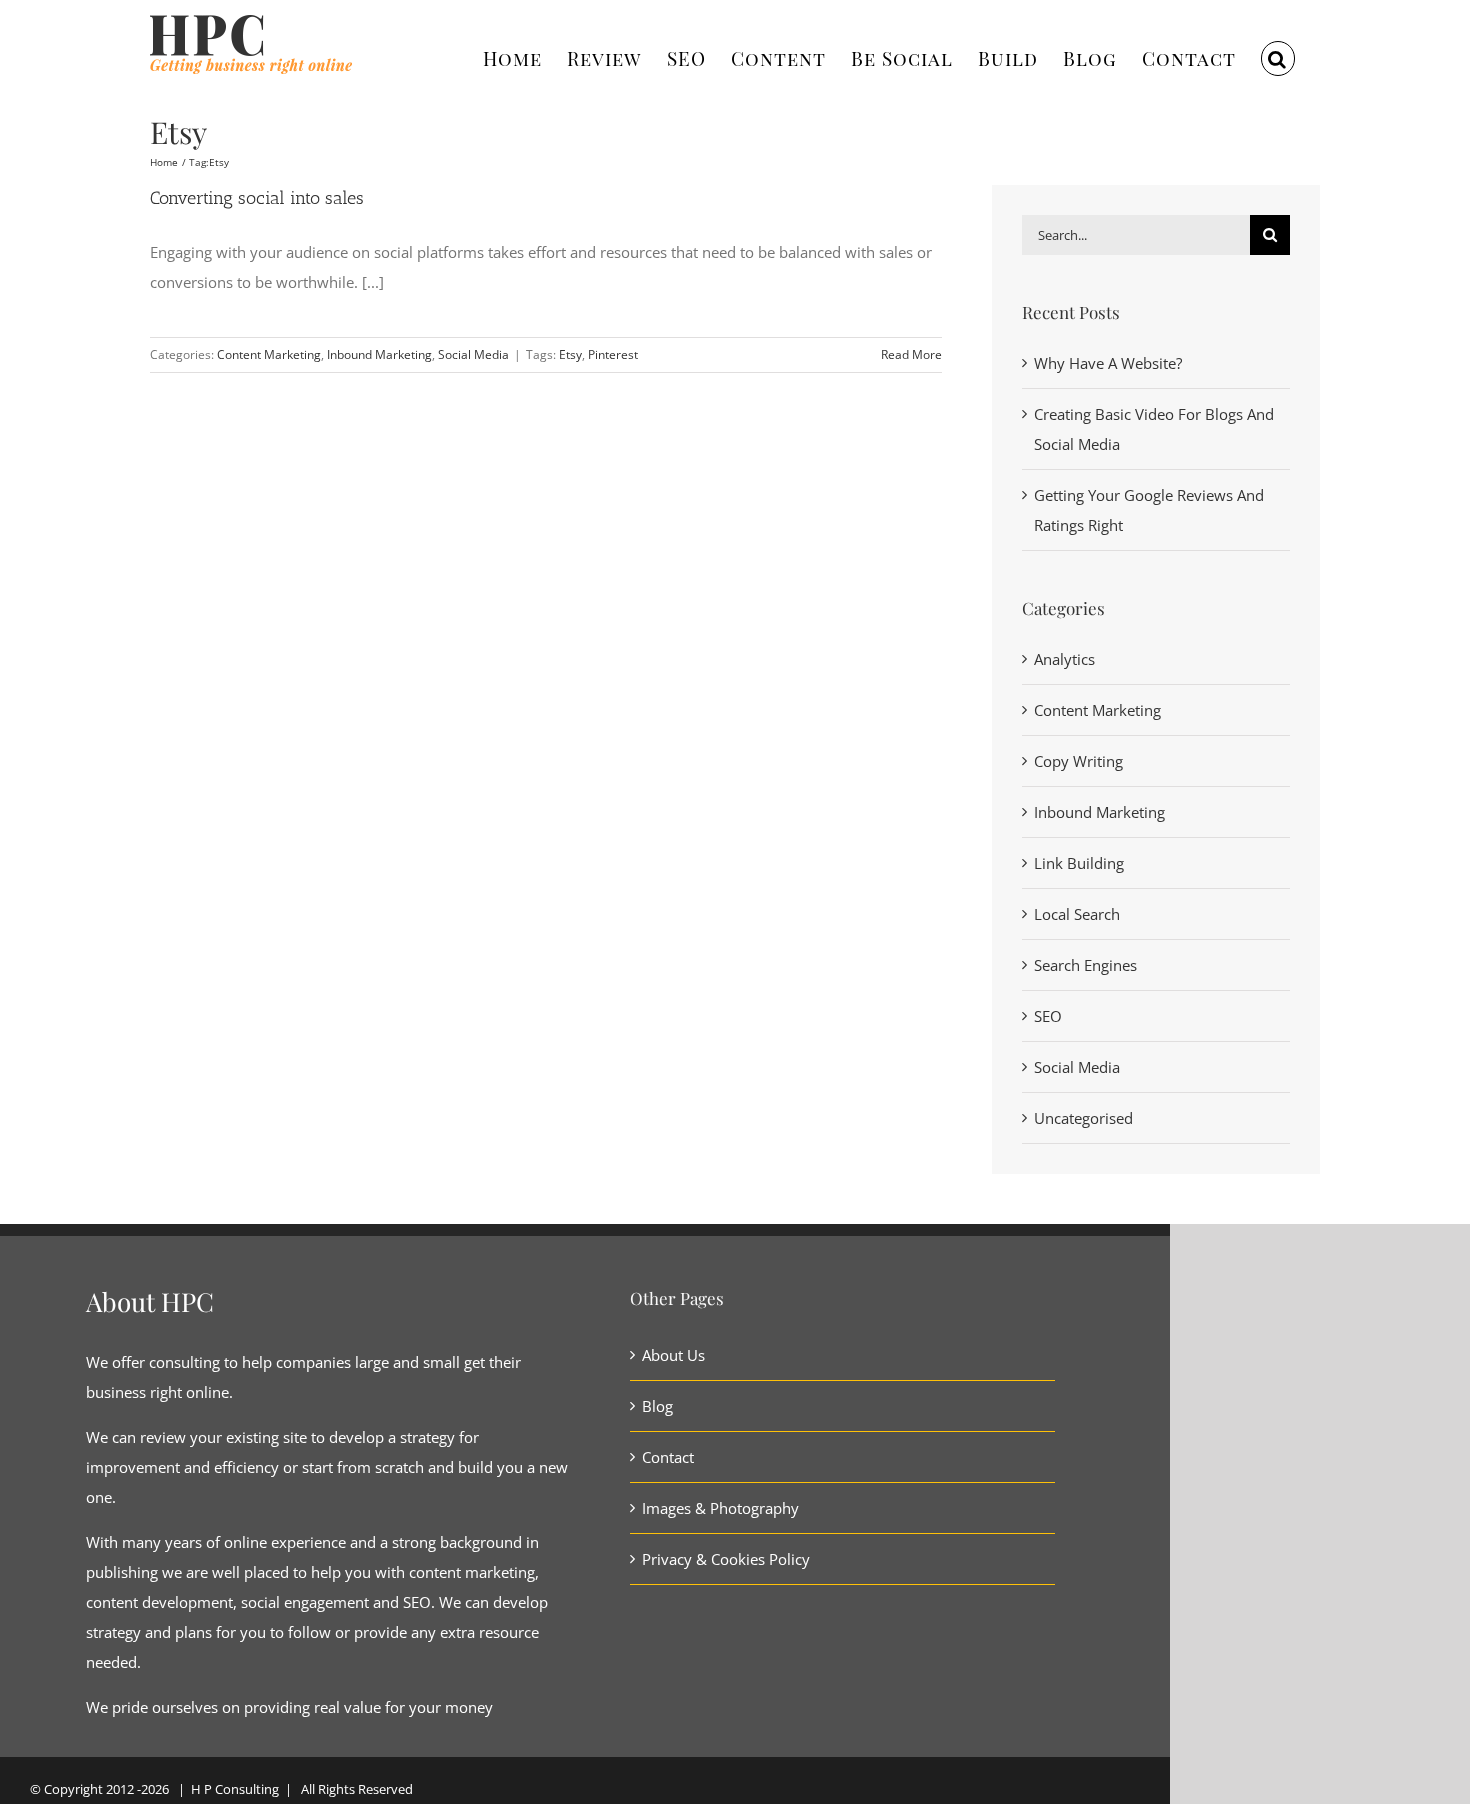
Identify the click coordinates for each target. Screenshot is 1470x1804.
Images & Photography (720, 1508)
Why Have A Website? (1108, 363)
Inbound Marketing (379, 354)
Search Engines (1085, 965)
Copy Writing (1078, 761)
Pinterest (613, 354)
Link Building (1079, 863)
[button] (1278, 56)
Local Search (1077, 914)
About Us (673, 1355)
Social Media (473, 354)
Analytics (1064, 659)
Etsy (570, 354)
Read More (911, 354)
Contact (668, 1457)
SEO (1048, 1016)
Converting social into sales (257, 198)
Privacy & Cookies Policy (726, 1559)
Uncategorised (1083, 1118)
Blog (657, 1406)
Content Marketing (269, 354)
